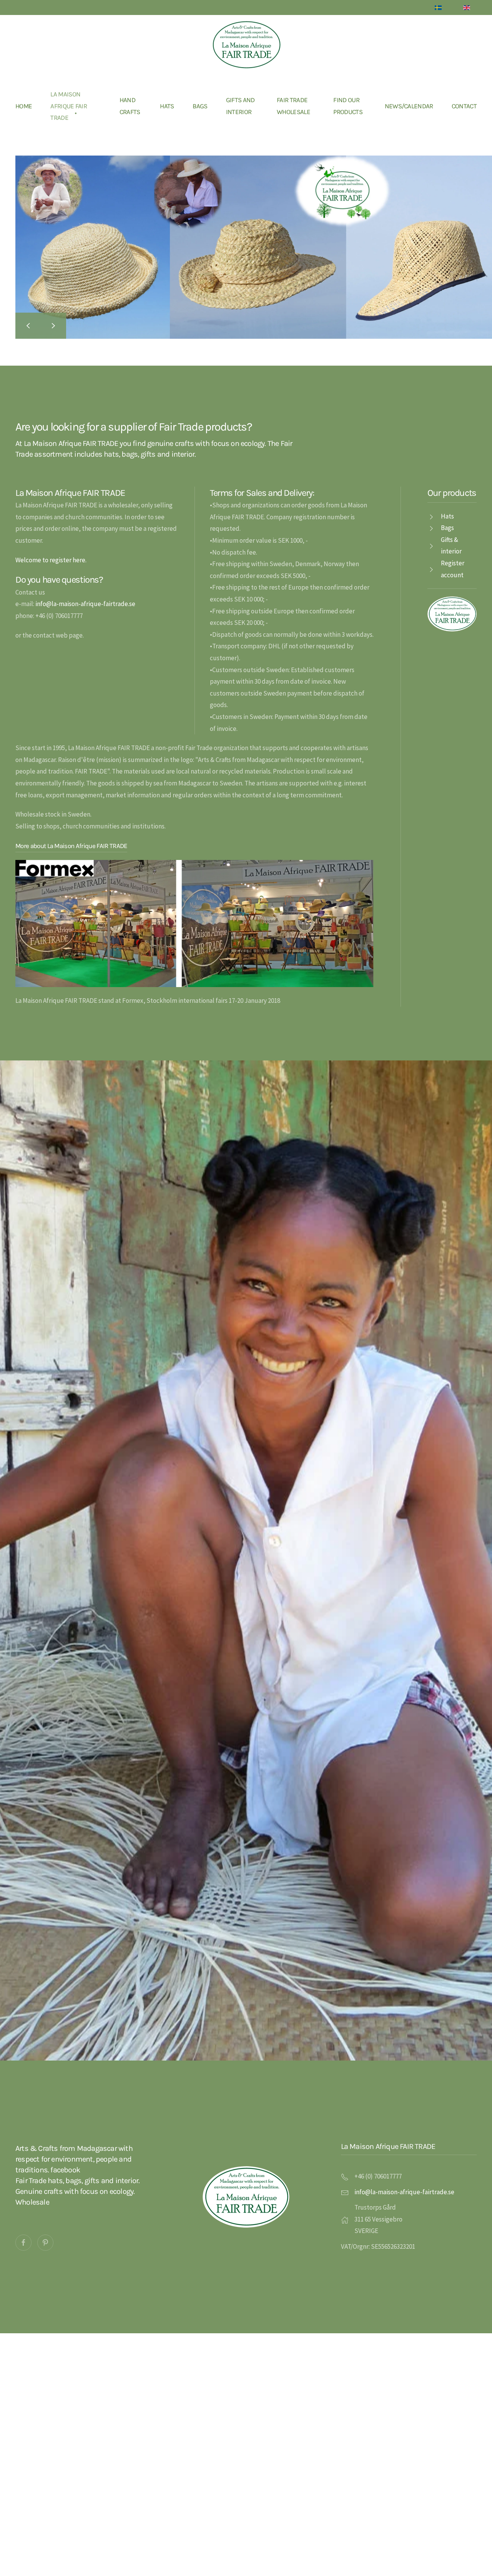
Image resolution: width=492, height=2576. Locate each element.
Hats (167, 106)
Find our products (348, 106)
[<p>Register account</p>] (431, 569)
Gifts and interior (240, 106)
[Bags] (431, 528)
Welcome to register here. (51, 560)
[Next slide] (53, 326)
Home (24, 106)
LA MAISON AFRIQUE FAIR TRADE (69, 106)
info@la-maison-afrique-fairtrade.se (85, 604)
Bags (200, 106)
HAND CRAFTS (130, 106)
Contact (464, 106)
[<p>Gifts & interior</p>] (431, 545)
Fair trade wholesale (293, 106)
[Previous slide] (28, 326)
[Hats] (431, 516)
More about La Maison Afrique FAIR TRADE (71, 846)
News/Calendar (409, 106)
